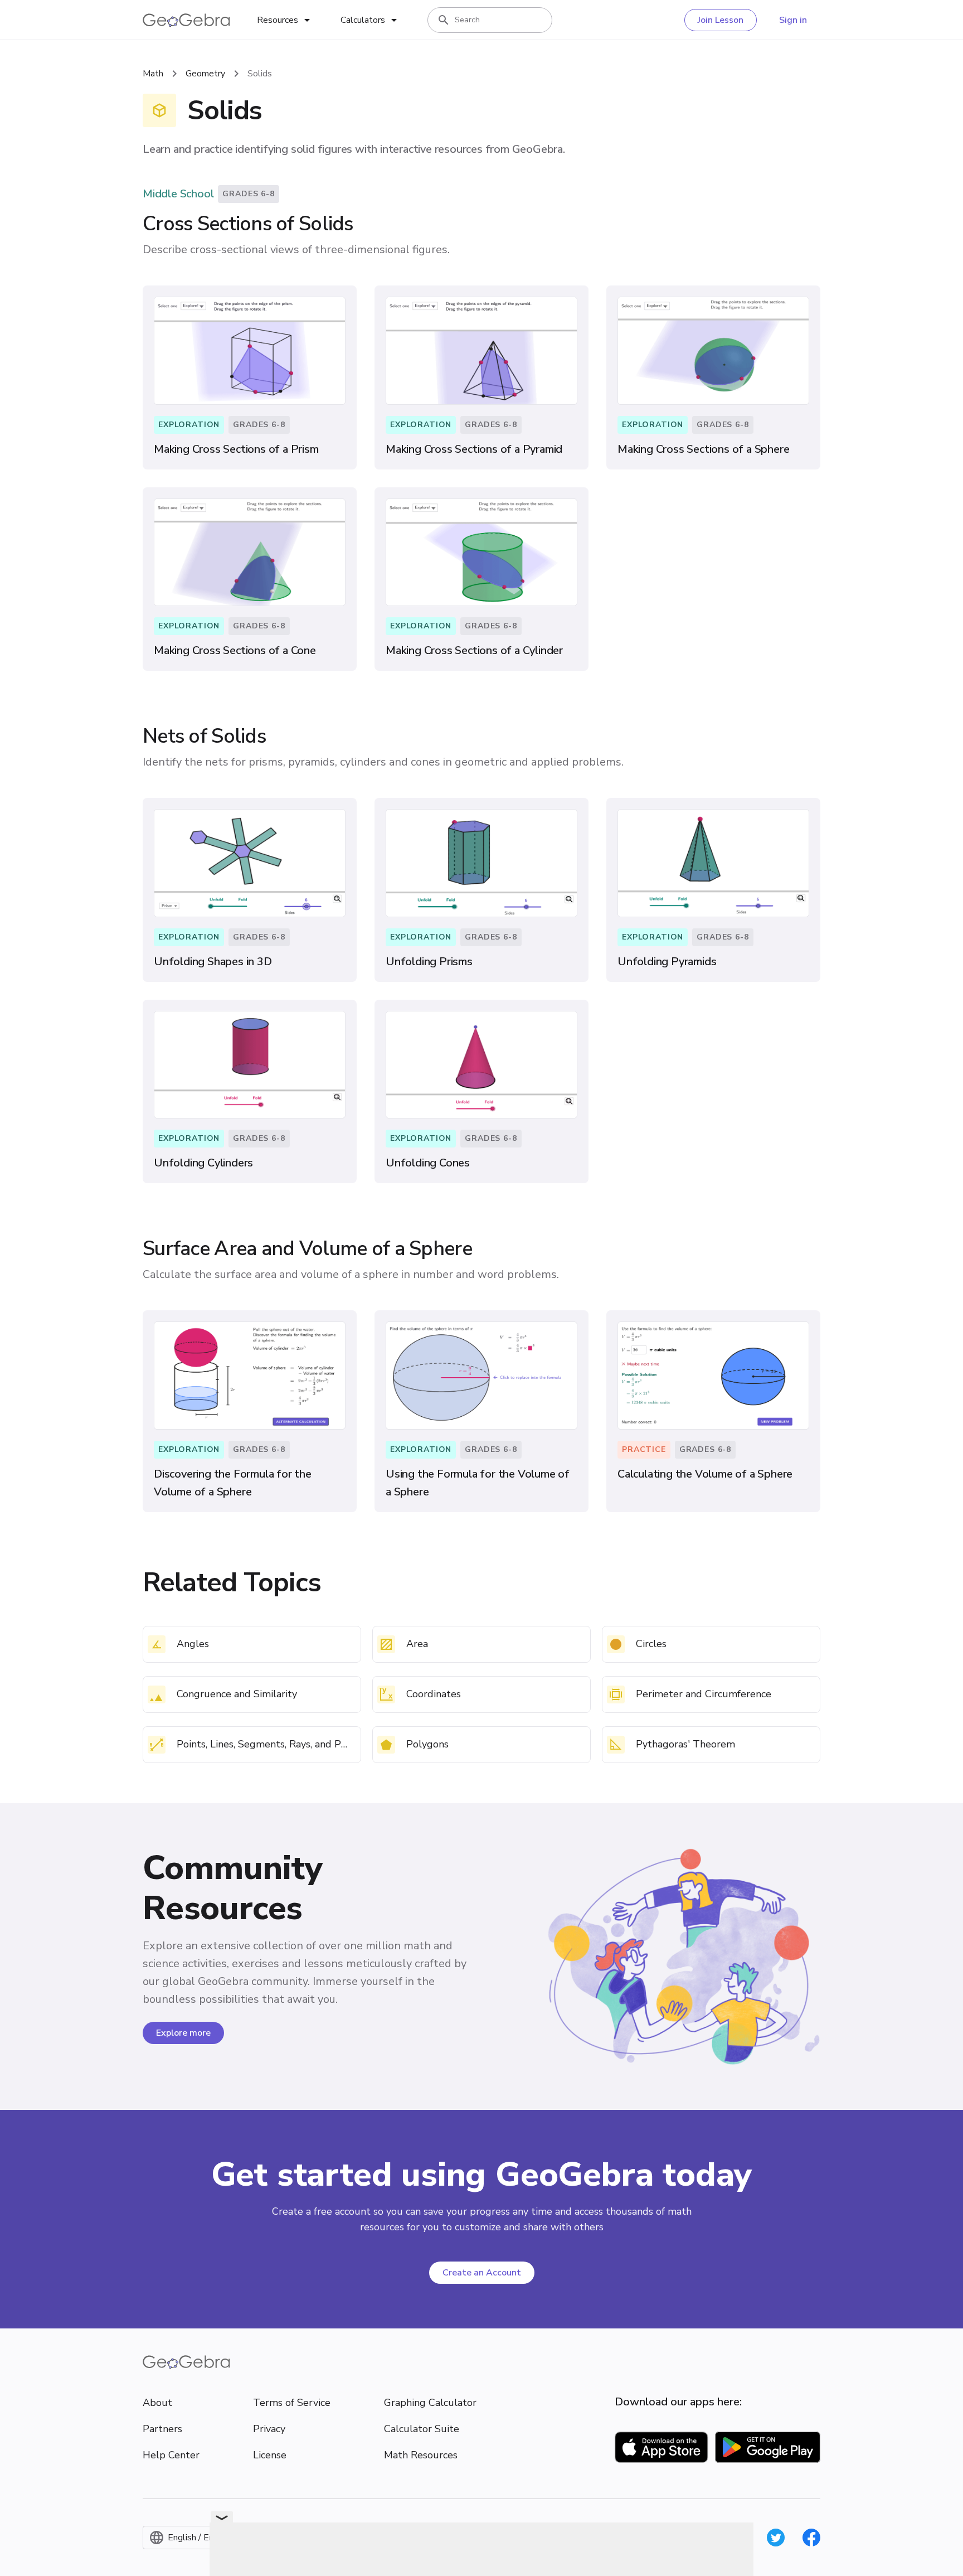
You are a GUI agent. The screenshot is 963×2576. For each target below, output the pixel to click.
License (270, 2455)
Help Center (171, 2455)
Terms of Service (292, 2403)
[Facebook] (811, 2538)
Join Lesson (721, 20)
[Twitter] (776, 2538)
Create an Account (482, 2273)
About (157, 2403)
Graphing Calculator (430, 2403)
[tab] (285, 20)
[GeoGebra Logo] (186, 20)
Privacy (269, 2429)
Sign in (793, 20)
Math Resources (421, 2455)
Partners (162, 2429)
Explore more (183, 2033)
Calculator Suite (422, 2429)
